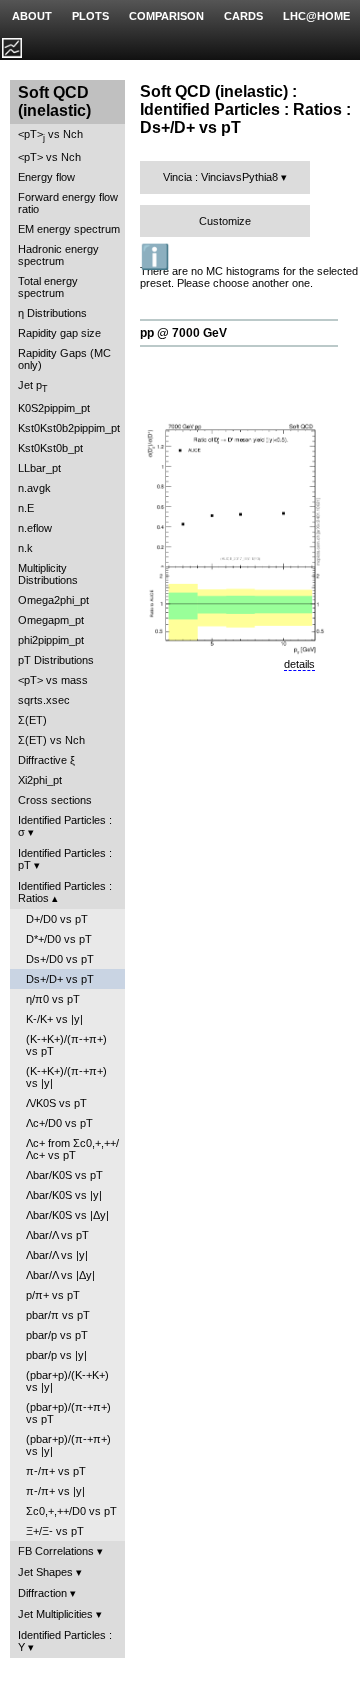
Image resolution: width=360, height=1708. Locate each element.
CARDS (243, 16)
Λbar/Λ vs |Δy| (60, 1275)
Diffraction (42, 1593)
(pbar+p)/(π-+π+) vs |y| (68, 1445)
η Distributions (52, 313)
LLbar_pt (39, 468)
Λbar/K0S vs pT (64, 1175)
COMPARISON (166, 16)
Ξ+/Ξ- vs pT (55, 1531)
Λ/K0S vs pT (56, 1103)
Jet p (33, 386)
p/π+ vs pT (53, 1295)
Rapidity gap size (59, 333)
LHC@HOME (316, 16)
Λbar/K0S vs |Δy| (67, 1215)
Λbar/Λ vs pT (57, 1235)
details (299, 664)
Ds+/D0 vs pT (60, 959)
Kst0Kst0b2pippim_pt (69, 428)
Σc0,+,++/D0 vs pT (71, 1511)
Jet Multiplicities (55, 1614)
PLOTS (90, 16)
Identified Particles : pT (65, 859)
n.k (25, 548)
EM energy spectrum (69, 229)
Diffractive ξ (46, 760)
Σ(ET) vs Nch (51, 740)
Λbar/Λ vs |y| (57, 1255)
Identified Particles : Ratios (65, 892)
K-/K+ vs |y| (54, 1019)
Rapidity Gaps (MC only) (64, 359)
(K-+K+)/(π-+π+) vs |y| (66, 1077)
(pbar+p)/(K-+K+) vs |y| (67, 1381)
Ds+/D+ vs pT (60, 979)
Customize (225, 221)
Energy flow (46, 177)
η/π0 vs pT (53, 999)
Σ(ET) (32, 720)
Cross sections (55, 800)
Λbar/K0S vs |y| (64, 1195)
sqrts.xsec (44, 700)
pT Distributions (56, 660)
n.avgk (34, 488)
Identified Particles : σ (65, 826)
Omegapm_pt (51, 620)
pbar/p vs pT (57, 1335)
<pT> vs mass (53, 680)
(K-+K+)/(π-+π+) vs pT (66, 1045)
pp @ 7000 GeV (183, 333)
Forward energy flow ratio (68, 203)
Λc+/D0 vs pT (59, 1123)
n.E (26, 508)
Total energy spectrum (48, 287)
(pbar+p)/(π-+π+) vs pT (68, 1413)
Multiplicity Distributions (48, 574)
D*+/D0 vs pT (59, 939)
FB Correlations (56, 1551)
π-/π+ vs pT (56, 1471)
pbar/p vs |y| (56, 1355)
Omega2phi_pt (53, 600)
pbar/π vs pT (58, 1315)
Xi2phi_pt (40, 780)
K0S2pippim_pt (54, 408)
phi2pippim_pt (51, 640)
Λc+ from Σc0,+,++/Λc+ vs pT (72, 1149)
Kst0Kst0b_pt (50, 448)
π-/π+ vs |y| (55, 1491)
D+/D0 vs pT (57, 919)
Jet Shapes (45, 1572)
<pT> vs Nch (50, 135)
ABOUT (32, 16)
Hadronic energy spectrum (58, 255)
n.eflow (35, 528)
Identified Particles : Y (65, 1641)
